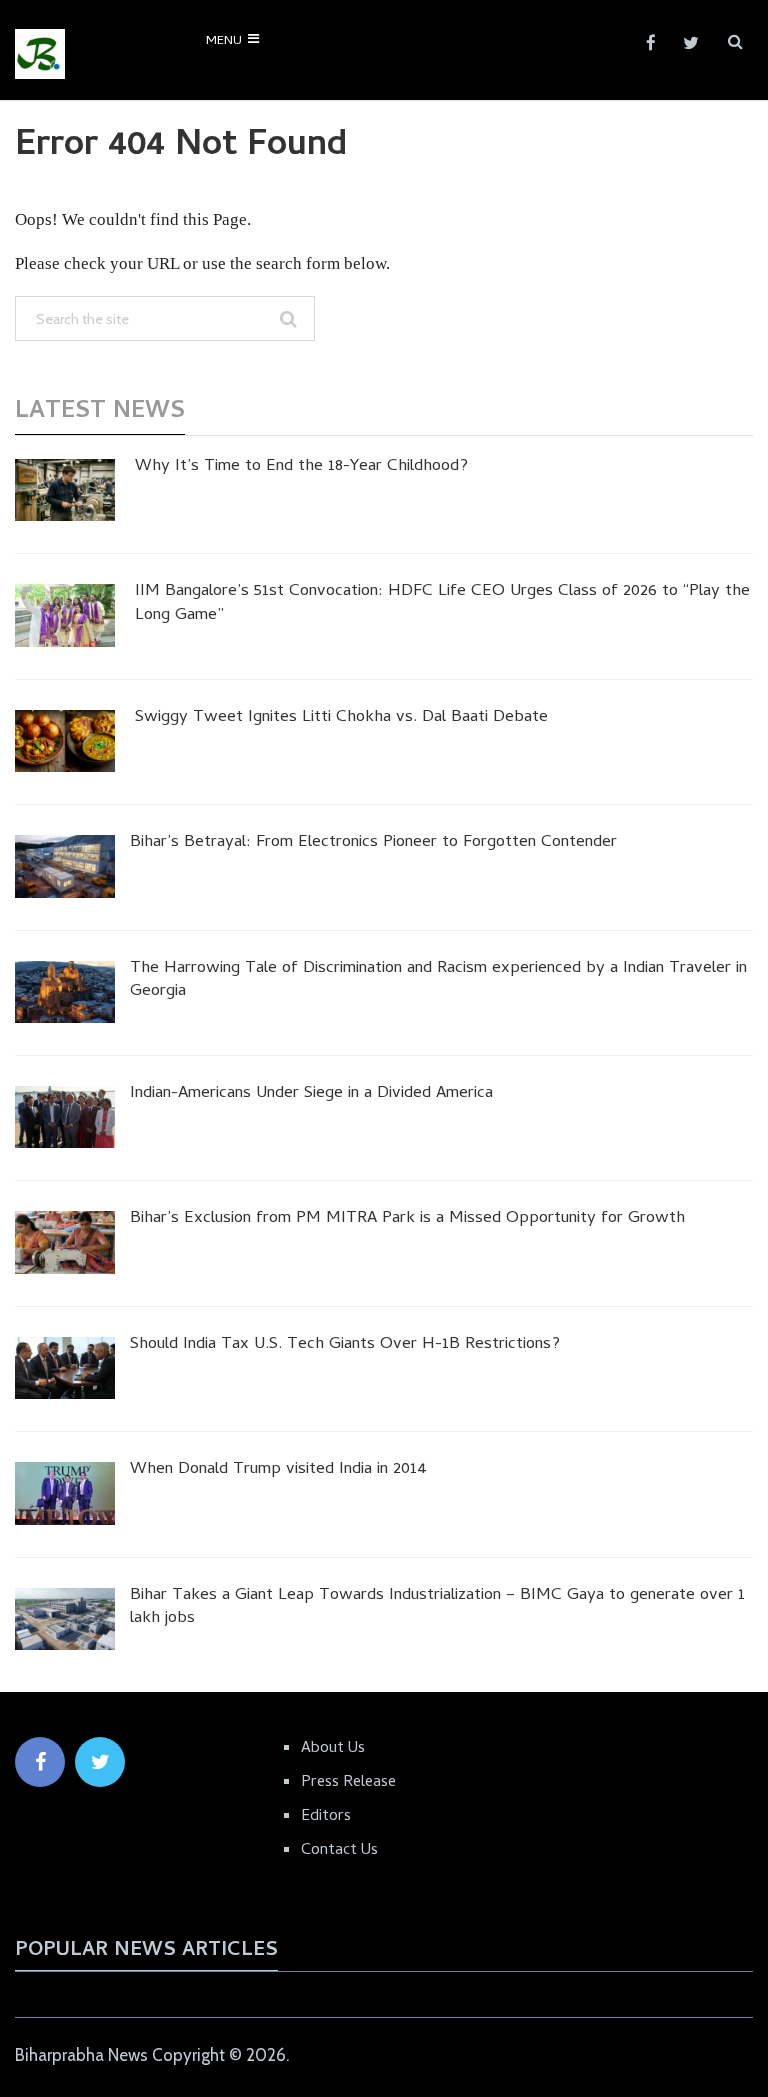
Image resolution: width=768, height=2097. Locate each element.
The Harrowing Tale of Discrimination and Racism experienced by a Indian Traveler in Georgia (438, 982)
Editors (326, 1817)
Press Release (348, 1783)
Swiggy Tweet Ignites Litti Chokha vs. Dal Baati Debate (341, 719)
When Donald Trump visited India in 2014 (278, 1471)
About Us (333, 1749)
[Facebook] (40, 1762)
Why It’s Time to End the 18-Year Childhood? (301, 468)
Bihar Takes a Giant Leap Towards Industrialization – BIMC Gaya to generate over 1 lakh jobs (437, 1609)
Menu (224, 41)
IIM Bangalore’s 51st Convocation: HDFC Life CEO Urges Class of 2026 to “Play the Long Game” (442, 605)
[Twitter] (100, 1762)
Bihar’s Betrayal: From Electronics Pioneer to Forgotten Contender (373, 844)
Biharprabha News (81, 2055)
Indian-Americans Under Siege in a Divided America (311, 1095)
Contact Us (339, 1851)
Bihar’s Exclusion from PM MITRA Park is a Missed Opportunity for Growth (407, 1220)
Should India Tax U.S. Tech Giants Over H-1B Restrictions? (345, 1346)
